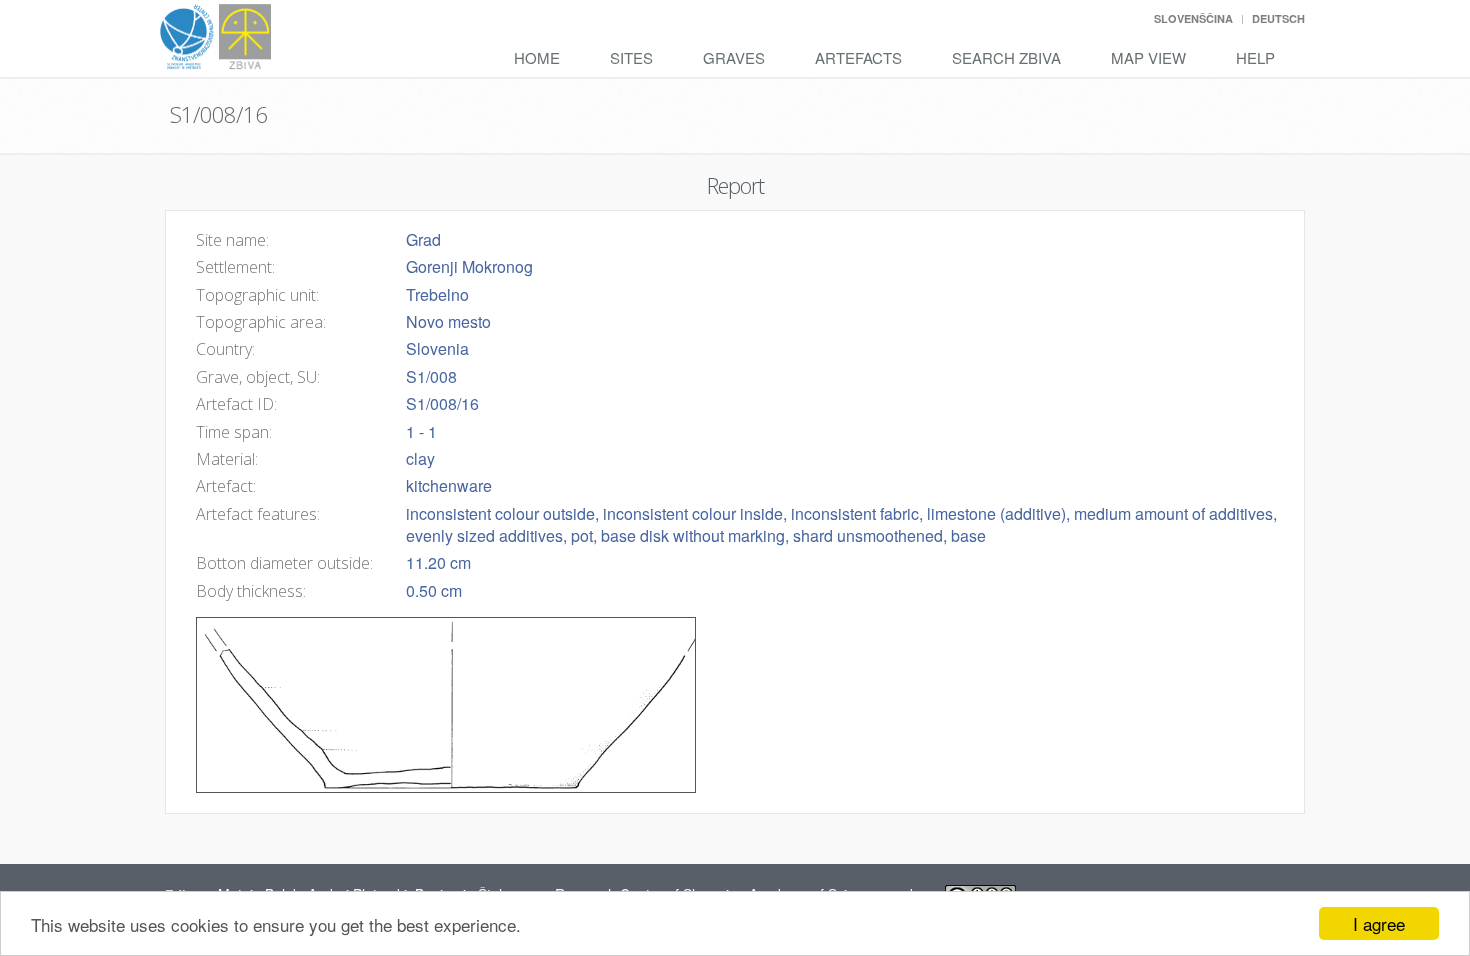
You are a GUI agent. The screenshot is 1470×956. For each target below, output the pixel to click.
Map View (1148, 57)
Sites (631, 57)
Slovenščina (1193, 18)
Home (537, 57)
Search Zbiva (1006, 57)
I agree (1379, 923)
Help (1255, 57)
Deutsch (1278, 18)
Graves (734, 57)
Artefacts (858, 57)
